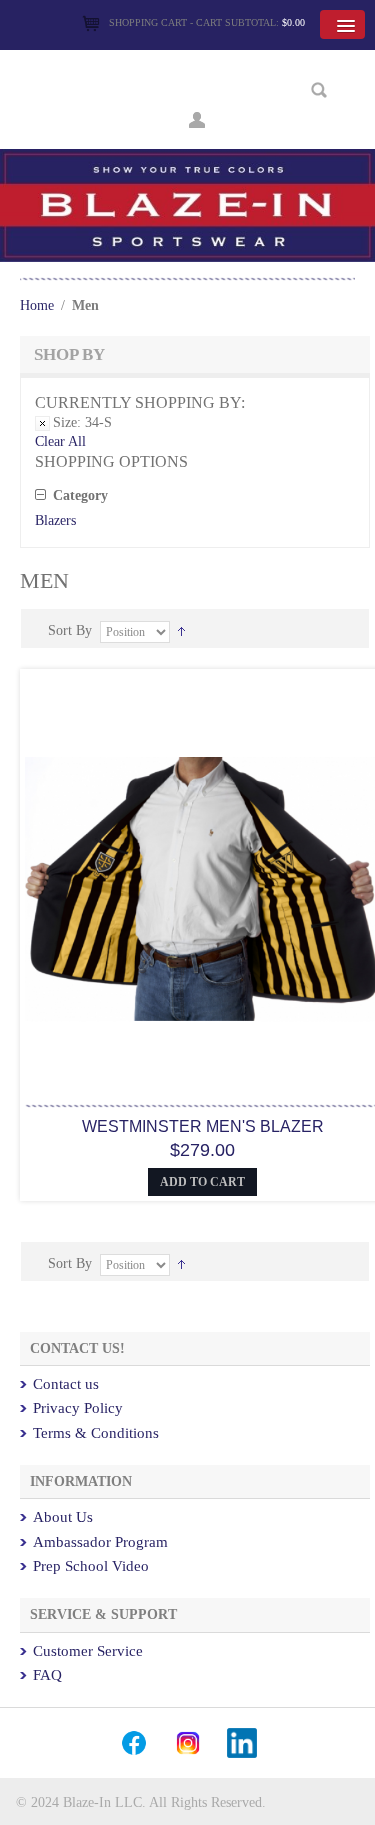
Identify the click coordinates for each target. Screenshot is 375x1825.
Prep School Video (91, 1566)
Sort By (70, 630)
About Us (63, 1517)
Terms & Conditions (96, 1433)
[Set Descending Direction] (181, 630)
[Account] (197, 117)
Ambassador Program (100, 1542)
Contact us (66, 1384)
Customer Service (88, 1651)
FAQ (47, 1675)
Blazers (55, 520)
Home (37, 305)
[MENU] (342, 24)
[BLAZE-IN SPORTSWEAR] (187, 157)
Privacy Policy (78, 1408)
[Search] (319, 90)
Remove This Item (42, 423)
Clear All (60, 441)
